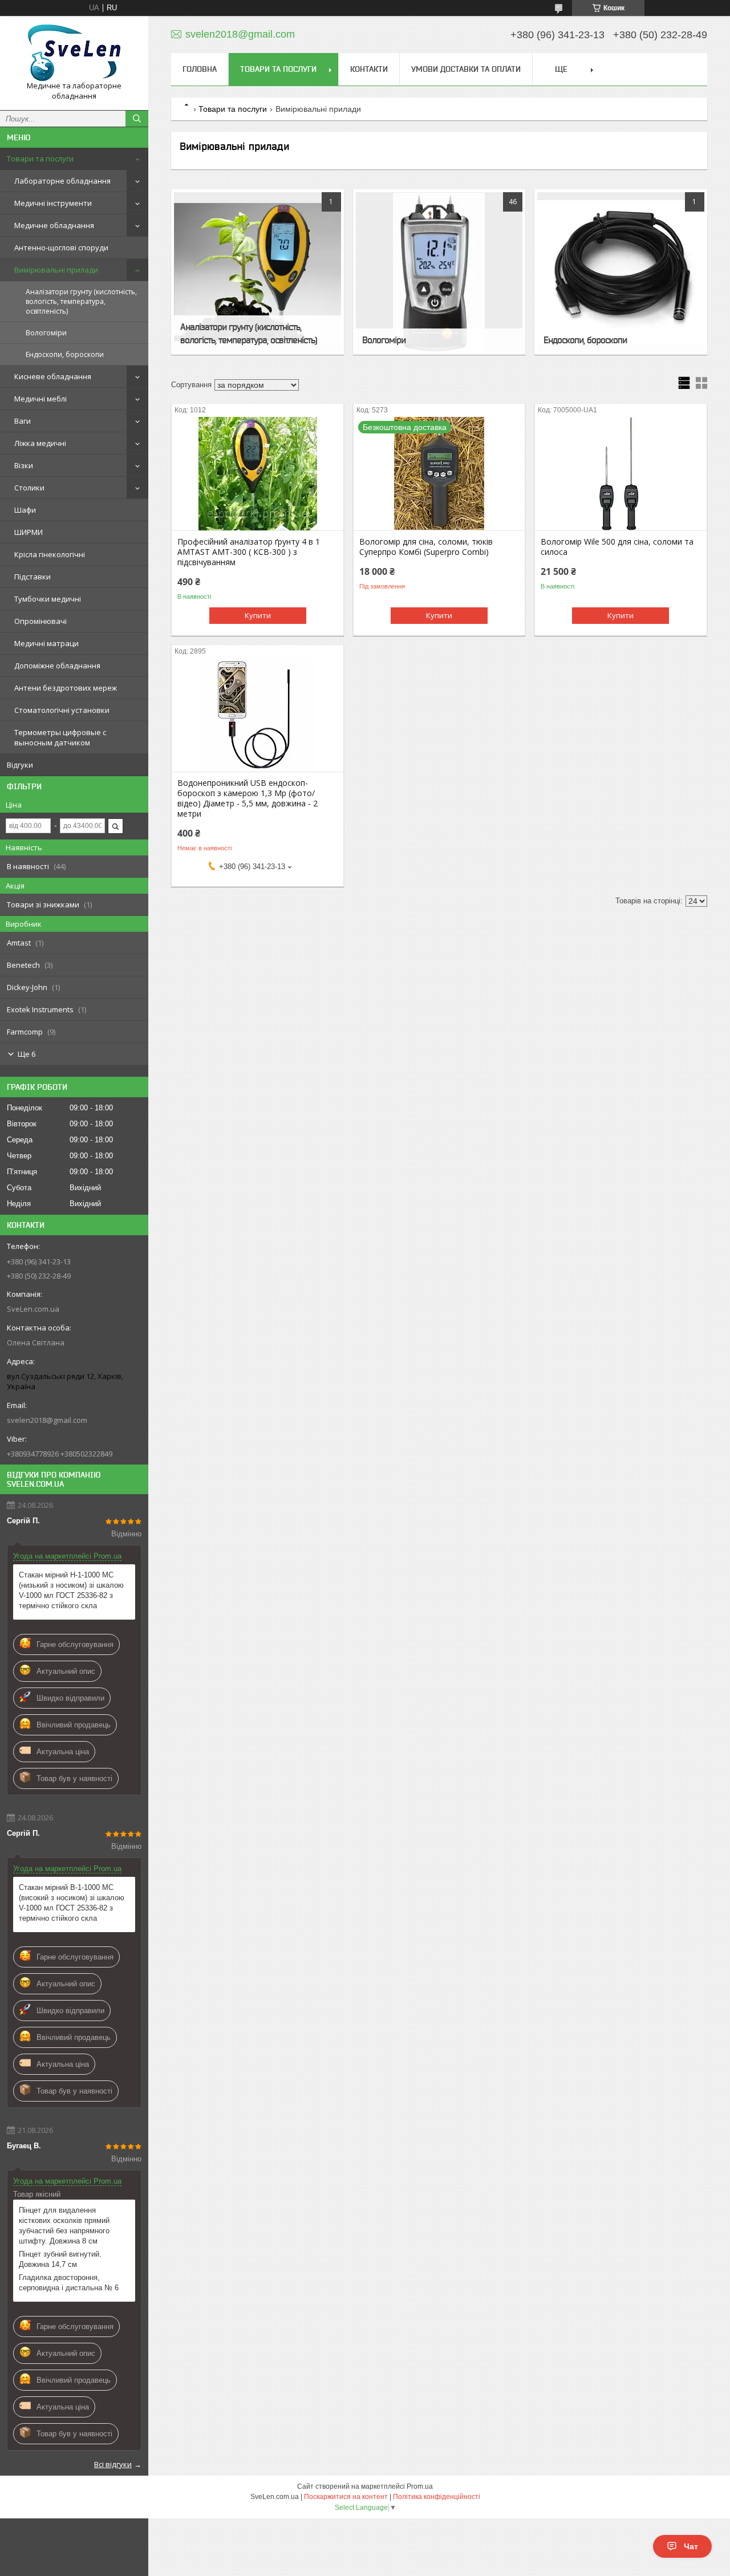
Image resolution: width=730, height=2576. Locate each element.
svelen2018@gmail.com (47, 1420)
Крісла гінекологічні (50, 554)
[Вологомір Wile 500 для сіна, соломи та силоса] (621, 473)
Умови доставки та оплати (466, 69)
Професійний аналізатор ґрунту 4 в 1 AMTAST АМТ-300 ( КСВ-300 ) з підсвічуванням (249, 552)
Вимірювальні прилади (56, 270)
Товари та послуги (40, 159)
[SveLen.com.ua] (74, 53)
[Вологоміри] (439, 272)
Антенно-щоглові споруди (61, 248)
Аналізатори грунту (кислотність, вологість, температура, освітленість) (81, 301)
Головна (200, 69)
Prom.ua (420, 2486)
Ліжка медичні (40, 443)
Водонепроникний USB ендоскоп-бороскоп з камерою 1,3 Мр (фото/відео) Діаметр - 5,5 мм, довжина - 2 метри (248, 798)
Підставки (33, 577)
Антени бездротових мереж (66, 688)
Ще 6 (27, 1054)
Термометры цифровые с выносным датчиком (60, 737)
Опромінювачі (40, 621)
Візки (24, 465)
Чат (691, 2546)
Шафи (25, 510)
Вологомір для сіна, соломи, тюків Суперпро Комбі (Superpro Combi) (426, 547)
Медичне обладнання (54, 225)
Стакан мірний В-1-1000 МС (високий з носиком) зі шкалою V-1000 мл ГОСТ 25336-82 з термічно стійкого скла (72, 1903)
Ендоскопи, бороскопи (65, 354)
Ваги (23, 421)
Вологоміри (46, 333)
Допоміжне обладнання (57, 666)
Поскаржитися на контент (346, 2497)
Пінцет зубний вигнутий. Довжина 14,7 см (60, 2259)
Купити (258, 615)
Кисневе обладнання (53, 376)
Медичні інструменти (53, 203)
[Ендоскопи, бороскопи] (621, 272)
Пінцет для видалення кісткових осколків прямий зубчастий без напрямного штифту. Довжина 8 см (64, 2226)
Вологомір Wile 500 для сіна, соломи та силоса (617, 547)
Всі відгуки (113, 2464)
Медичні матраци (46, 643)
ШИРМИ (29, 532)
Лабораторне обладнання (62, 181)
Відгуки (20, 765)
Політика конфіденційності (437, 2497)
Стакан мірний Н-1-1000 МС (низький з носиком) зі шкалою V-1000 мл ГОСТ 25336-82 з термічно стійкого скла (71, 1590)
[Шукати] (137, 119)
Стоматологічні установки (62, 710)
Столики (29, 488)
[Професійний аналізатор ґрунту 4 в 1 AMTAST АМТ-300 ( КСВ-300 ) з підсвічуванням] (257, 473)
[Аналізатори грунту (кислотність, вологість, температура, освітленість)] (257, 272)
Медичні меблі (40, 399)
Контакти (369, 69)
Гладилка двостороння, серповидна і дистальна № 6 (69, 2283)
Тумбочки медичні (48, 599)
